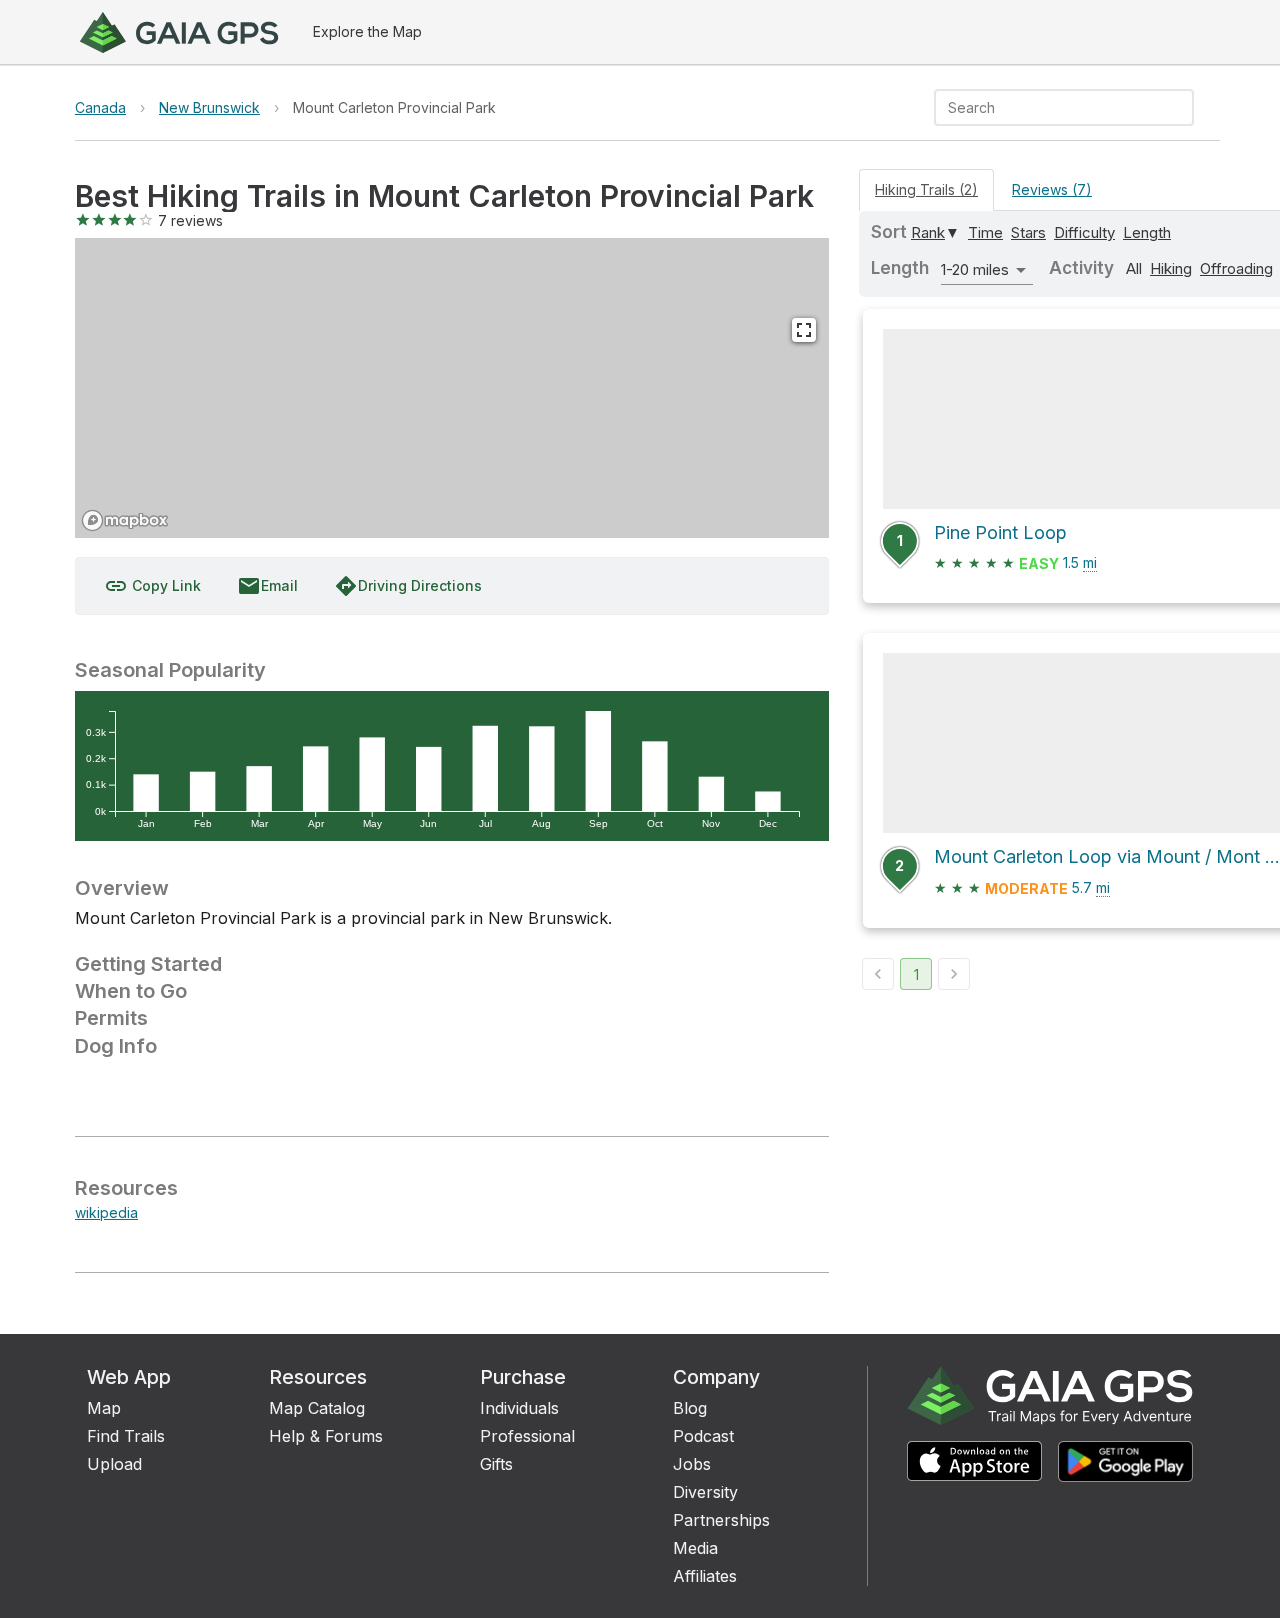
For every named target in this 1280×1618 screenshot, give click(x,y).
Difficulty (1084, 232)
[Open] (1185, 109)
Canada (100, 107)
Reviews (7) (1052, 189)
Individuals (519, 1408)
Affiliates (705, 1576)
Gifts (496, 1464)
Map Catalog (317, 1408)
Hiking (1171, 268)
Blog (690, 1408)
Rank (928, 232)
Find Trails (126, 1436)
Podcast (703, 1436)
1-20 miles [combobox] (975, 269)
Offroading (1236, 268)
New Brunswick (209, 107)
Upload (114, 1464)
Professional (527, 1436)
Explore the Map (367, 31)
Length (1147, 232)
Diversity (705, 1492)
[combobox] (1047, 107)
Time (985, 232)
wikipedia (106, 1212)
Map (104, 1408)
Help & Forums (326, 1436)
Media (695, 1548)
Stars (1028, 232)
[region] (452, 388)
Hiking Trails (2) (926, 189)
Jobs (692, 1464)
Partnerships (721, 1520)
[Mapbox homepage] (125, 520)
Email (267, 586)
